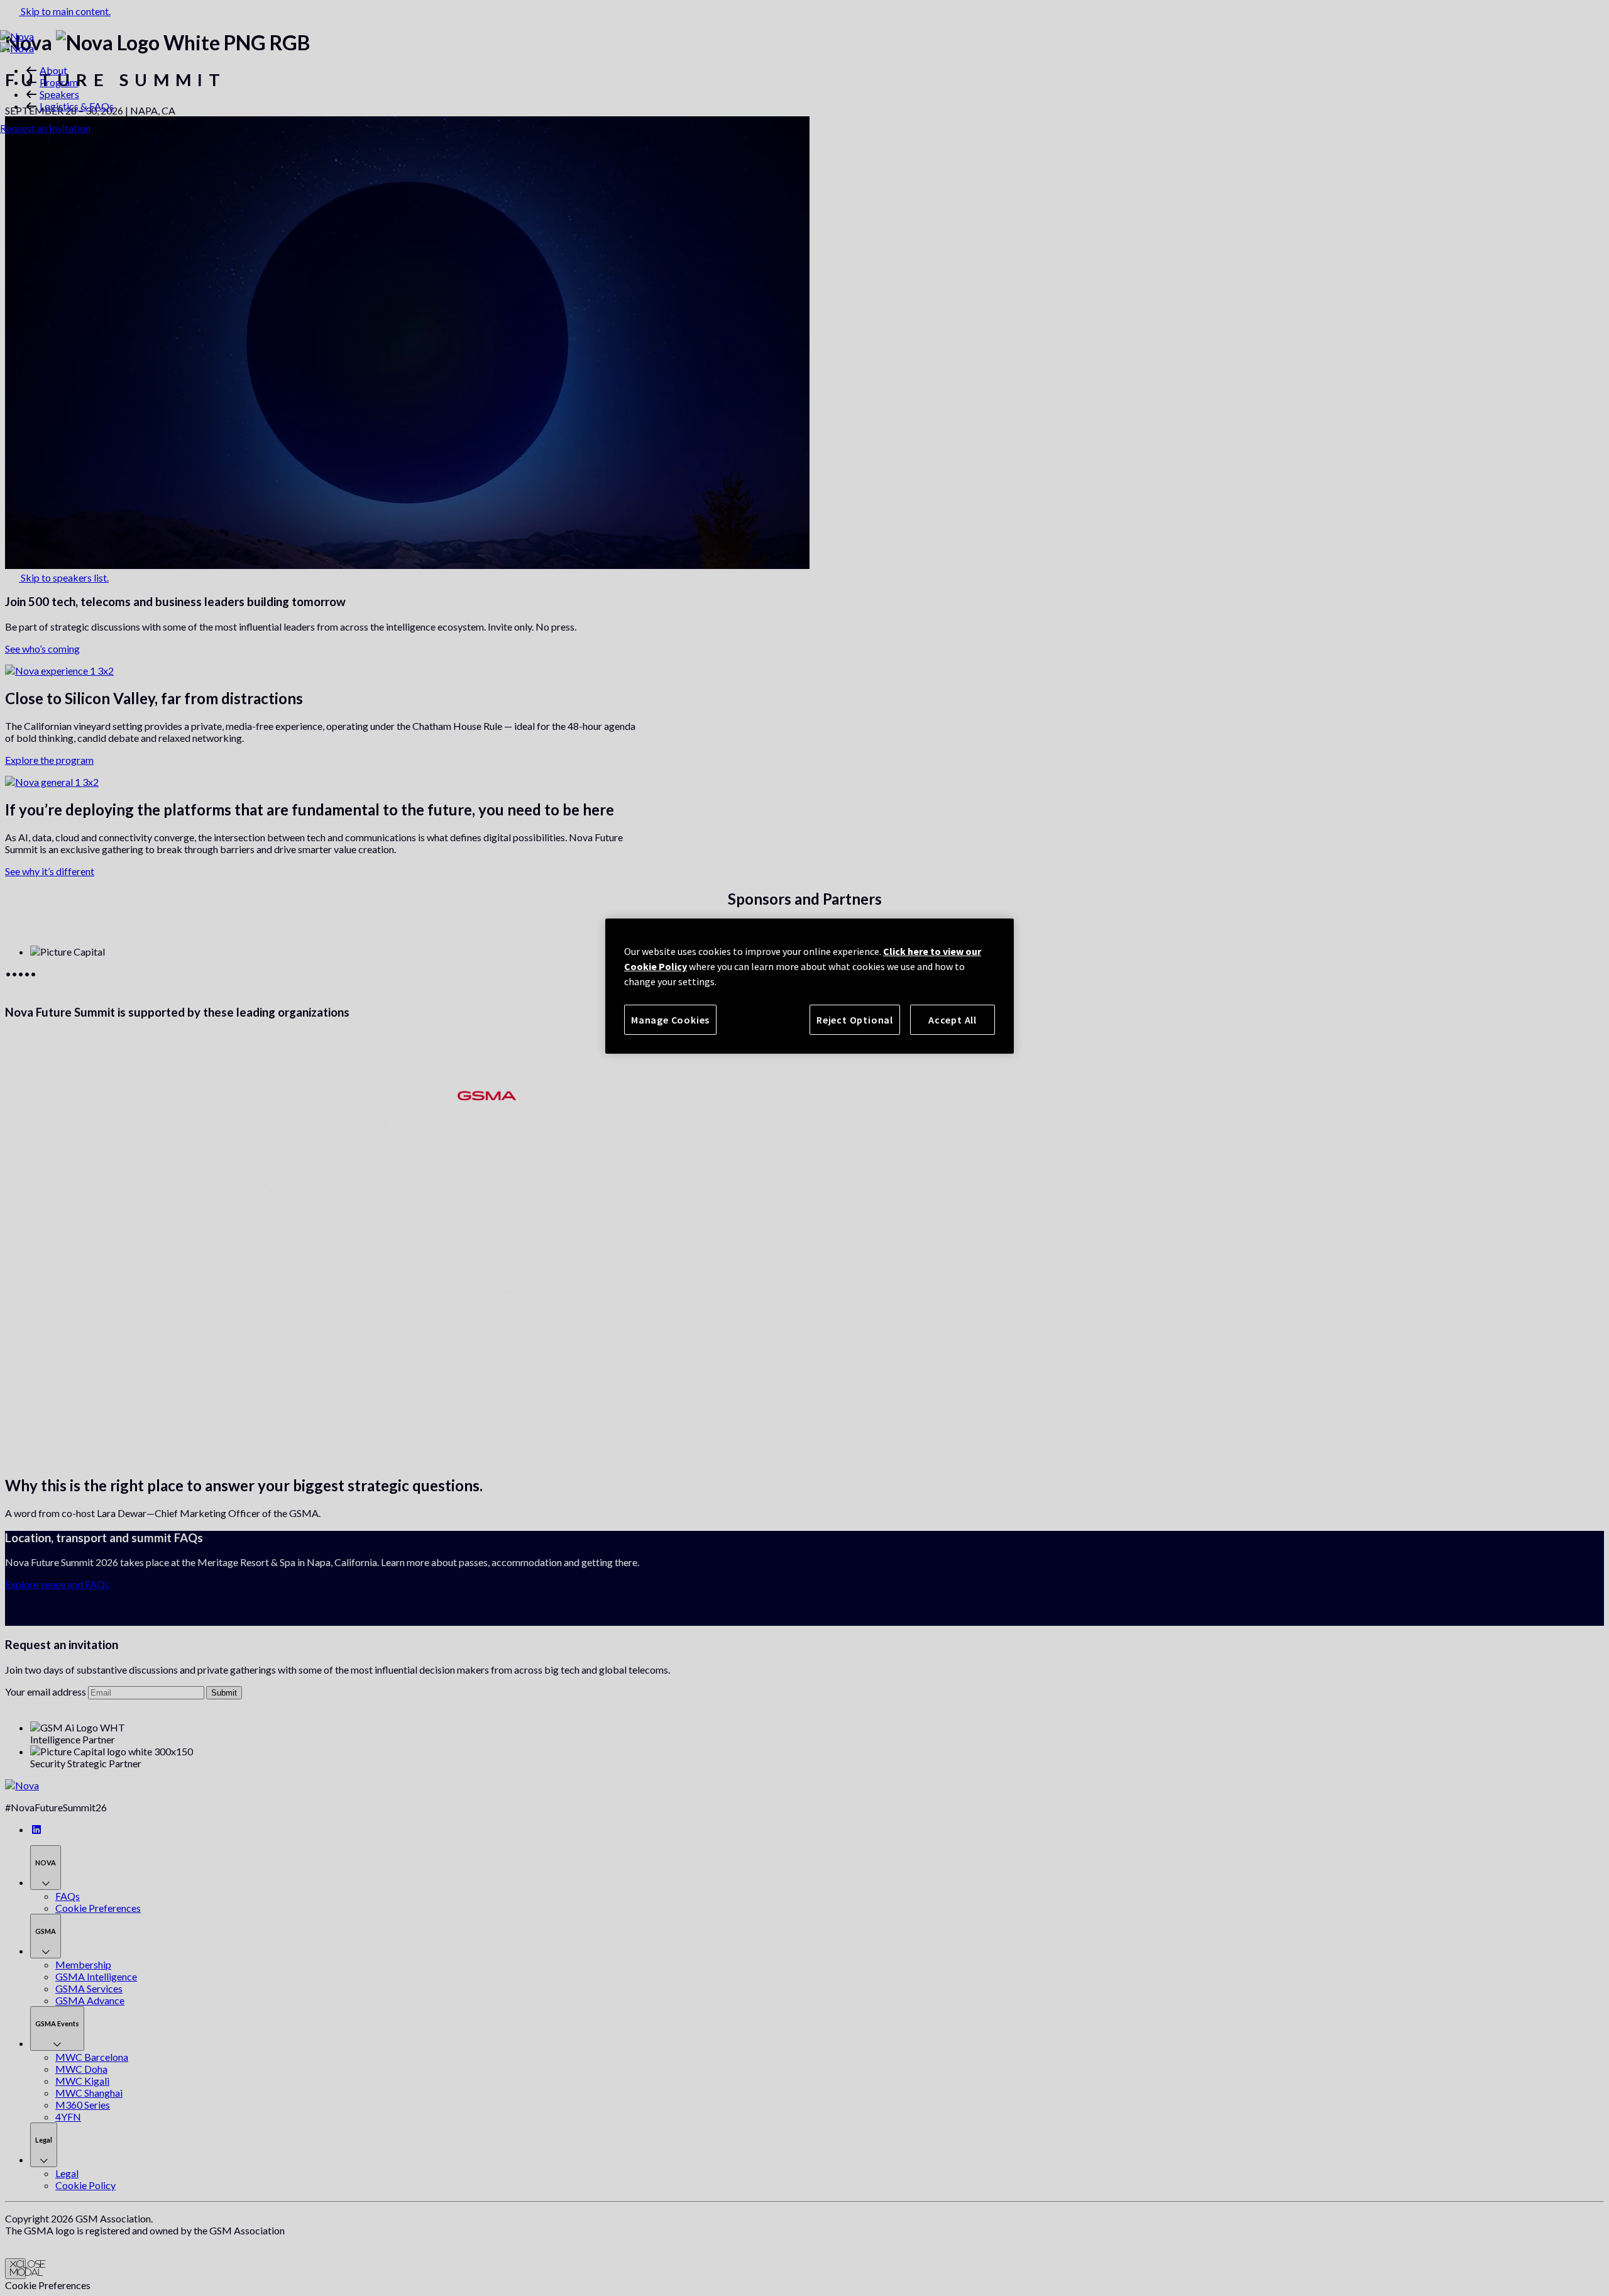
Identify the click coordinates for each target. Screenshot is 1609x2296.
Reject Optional (855, 1020)
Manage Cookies (670, 1020)
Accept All (953, 1020)
